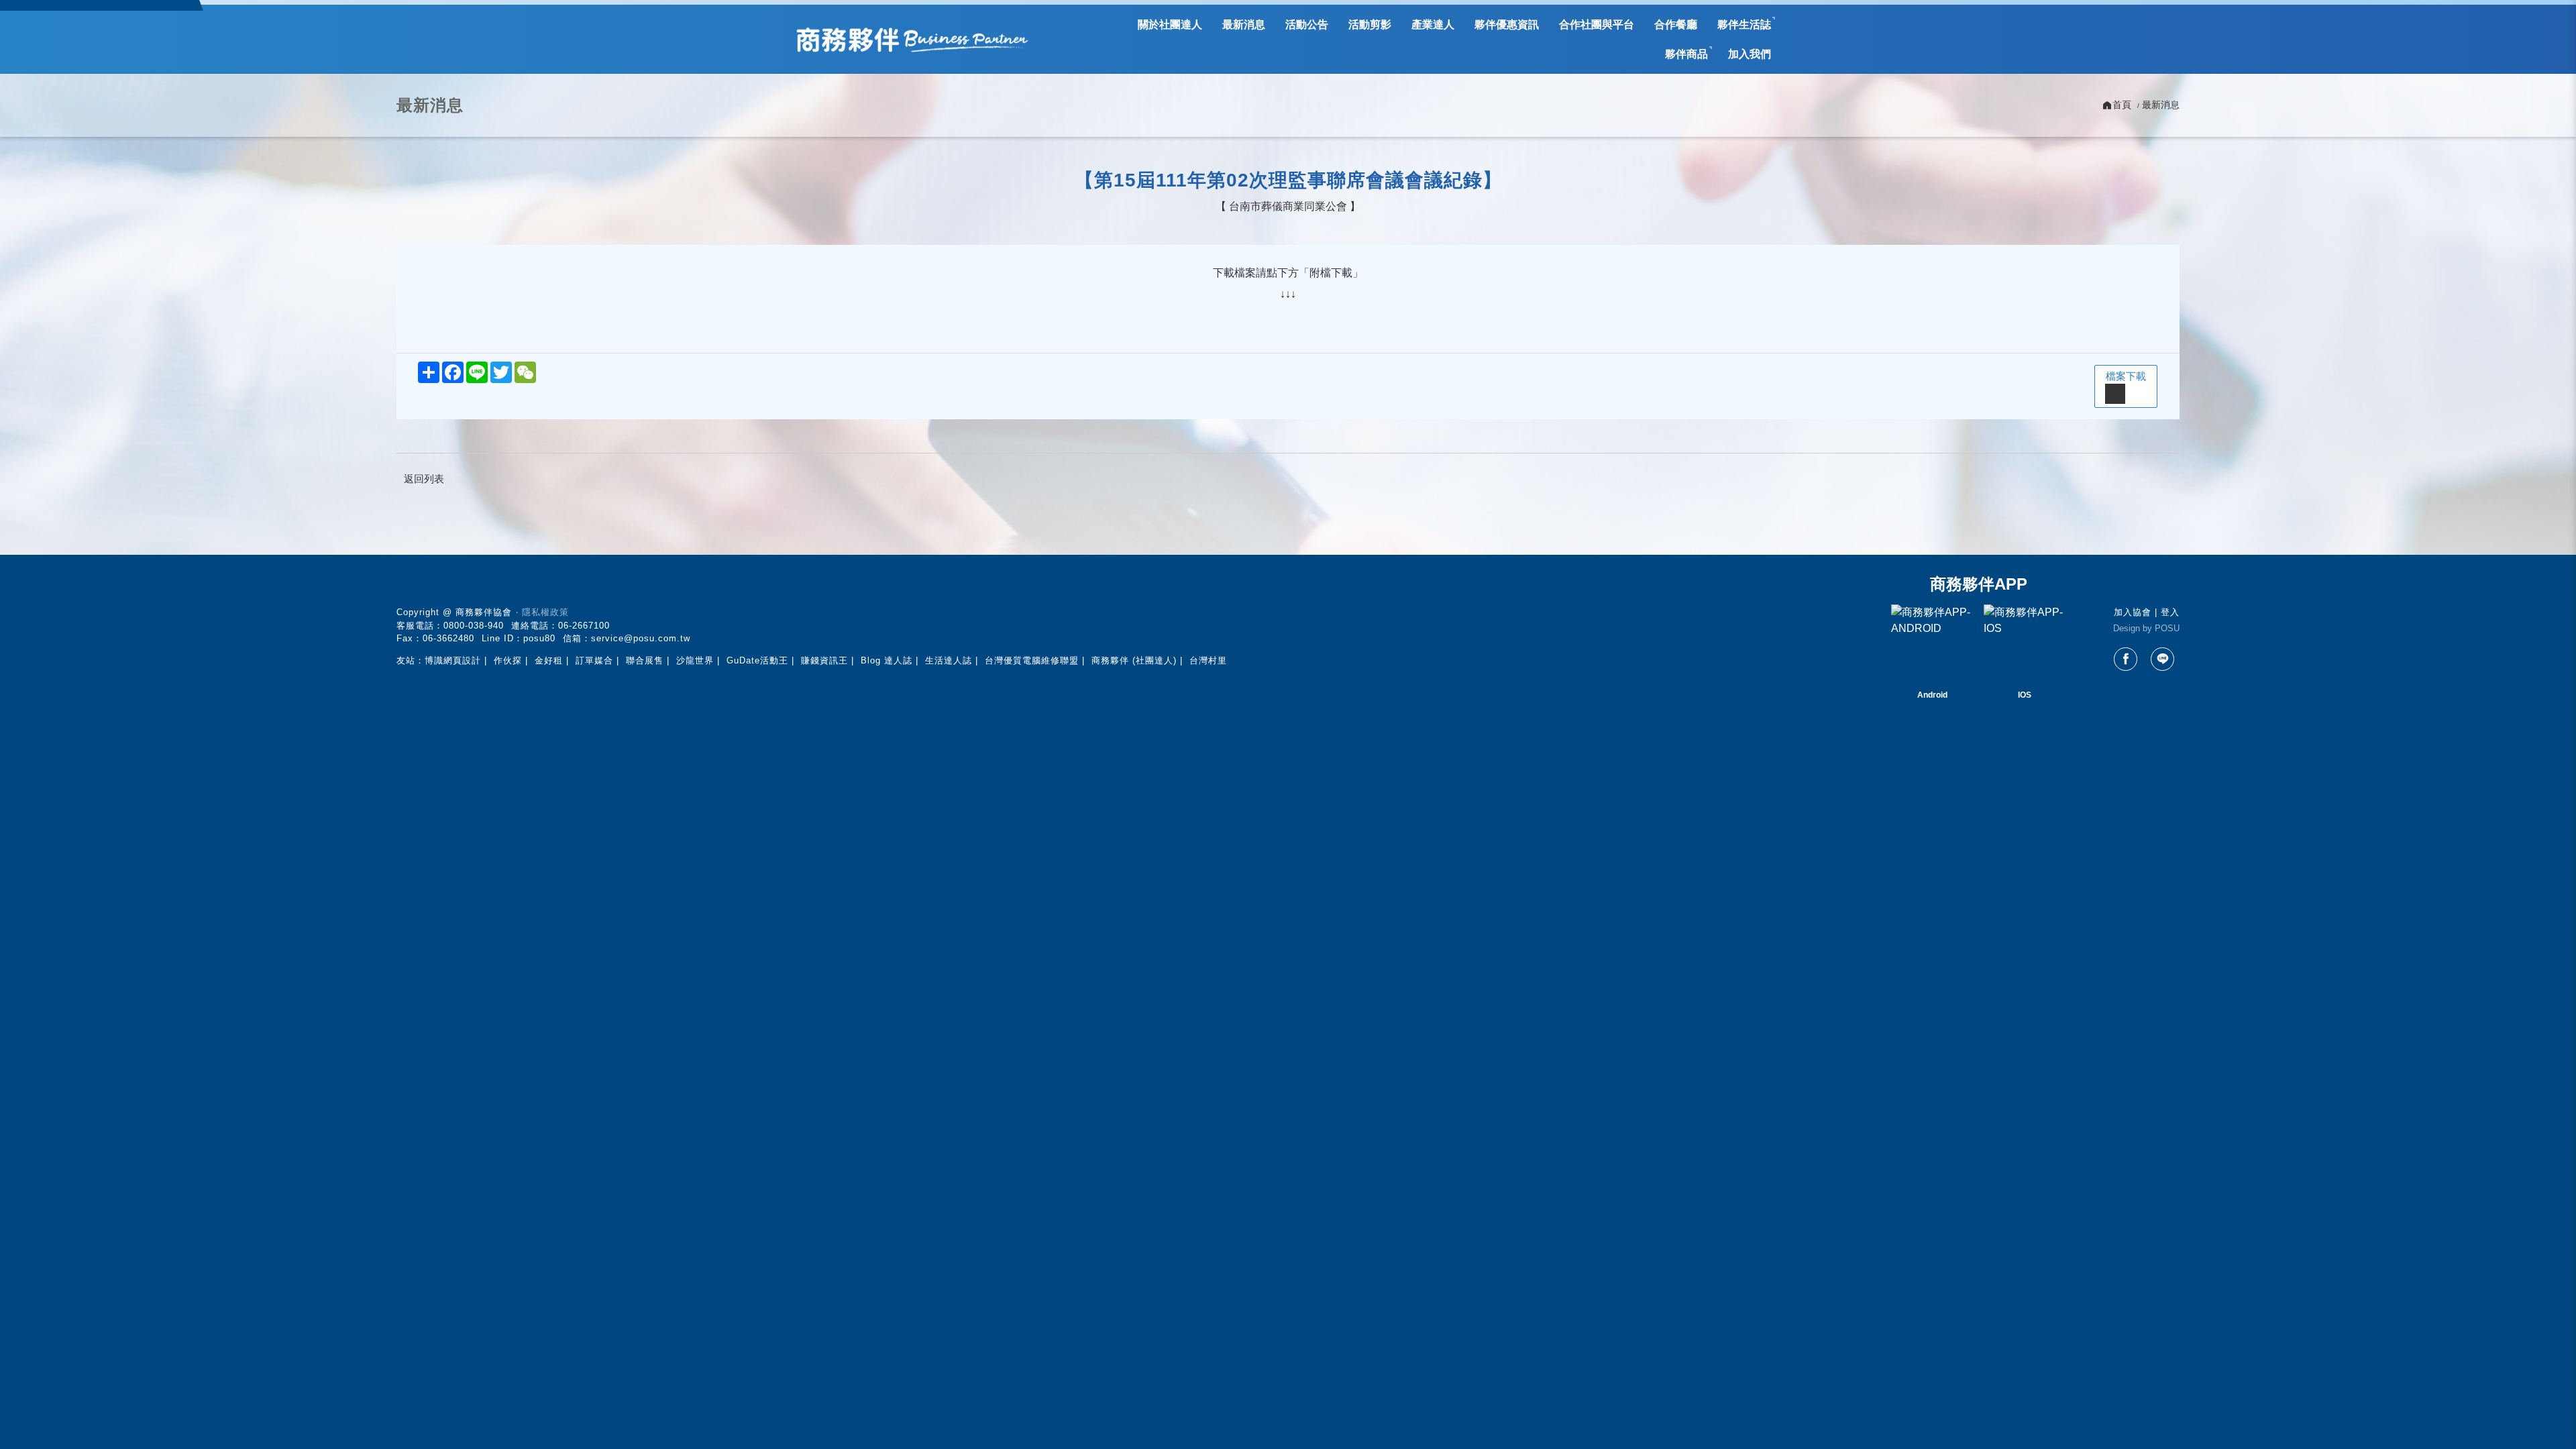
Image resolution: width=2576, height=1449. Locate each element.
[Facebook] (2126, 659)
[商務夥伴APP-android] (1932, 645)
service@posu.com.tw (641, 638)
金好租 (549, 660)
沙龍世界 (695, 660)
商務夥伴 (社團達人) (1134, 660)
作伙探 (508, 660)
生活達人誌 (949, 660)
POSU (2167, 628)
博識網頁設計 (453, 660)
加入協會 (2133, 612)
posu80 (539, 638)
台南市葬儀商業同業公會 (1288, 206)
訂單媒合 (594, 660)
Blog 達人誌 (887, 660)
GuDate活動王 (757, 660)
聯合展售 (645, 660)
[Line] (2162, 659)
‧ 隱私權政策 (542, 612)
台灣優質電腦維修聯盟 (1032, 660)
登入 (2170, 612)
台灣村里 (1208, 660)
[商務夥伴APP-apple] (2025, 645)
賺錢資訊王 (824, 660)
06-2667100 (584, 626)
